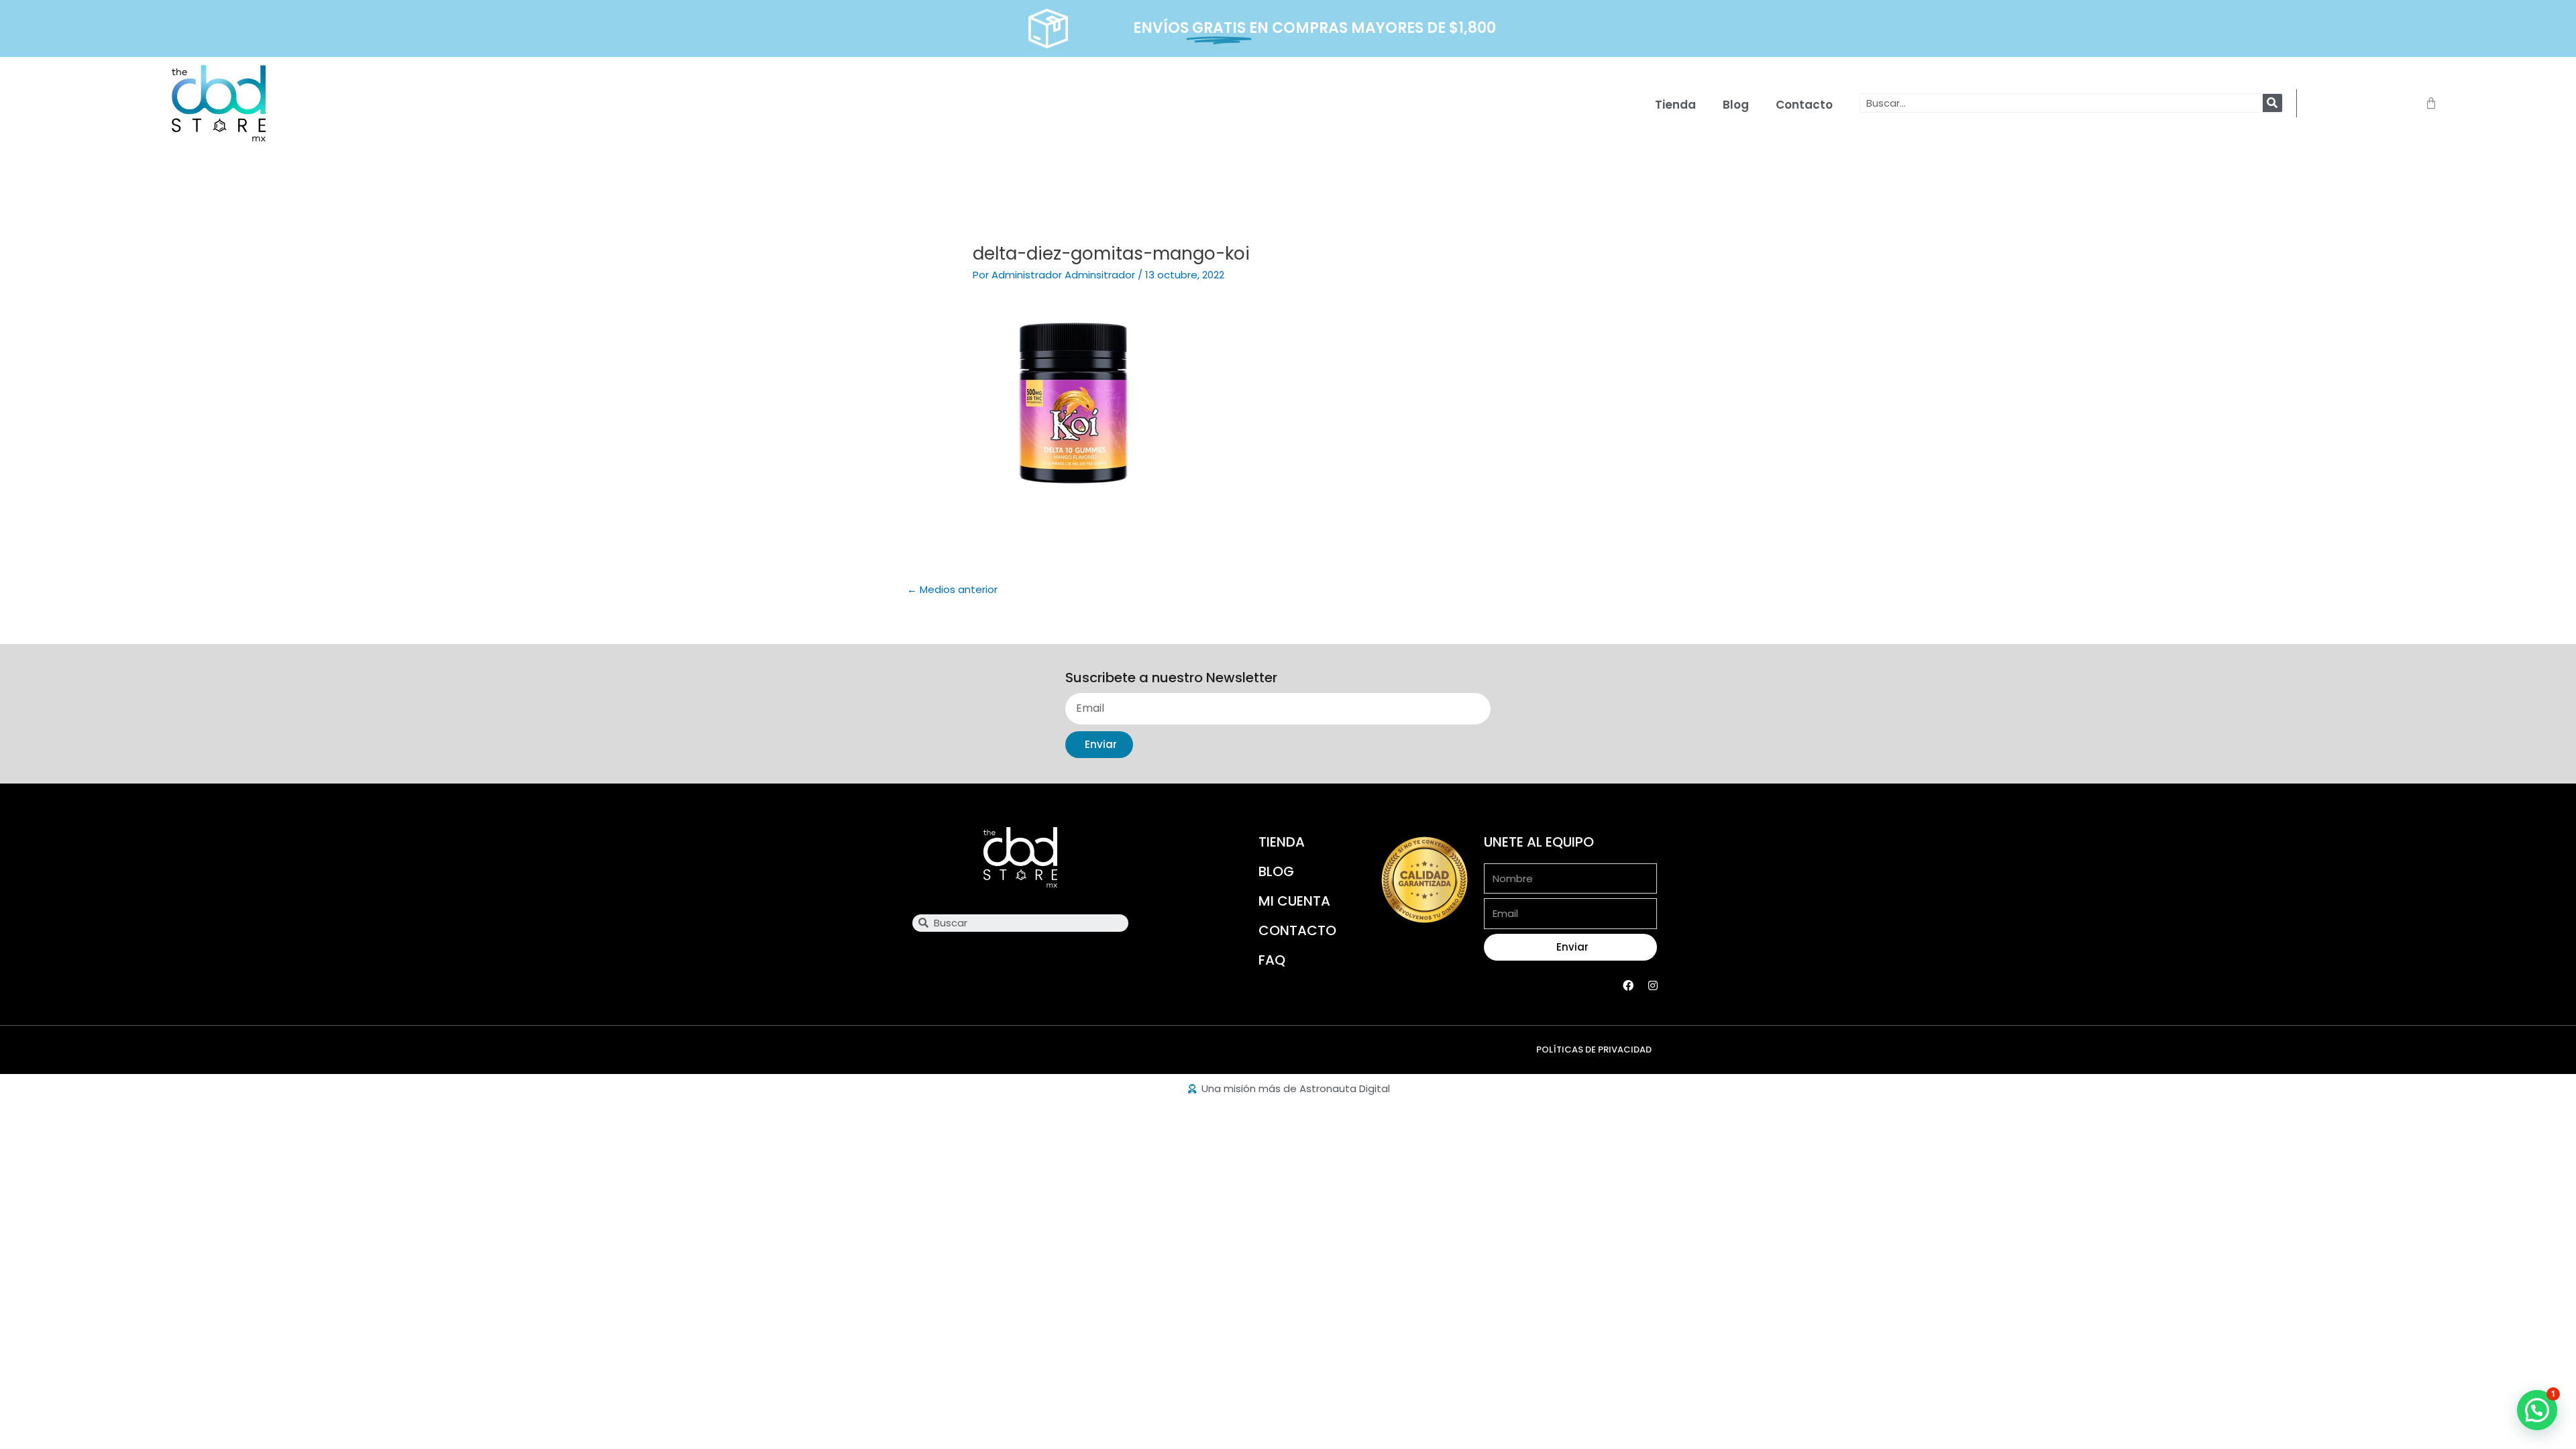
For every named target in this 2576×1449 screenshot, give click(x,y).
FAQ (1272, 960)
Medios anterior (952, 589)
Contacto (1804, 105)
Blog (1736, 105)
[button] (2537, 1410)
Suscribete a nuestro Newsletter (1171, 678)
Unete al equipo (1539, 842)
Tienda (1675, 105)
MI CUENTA (1294, 901)
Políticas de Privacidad (1594, 1050)
